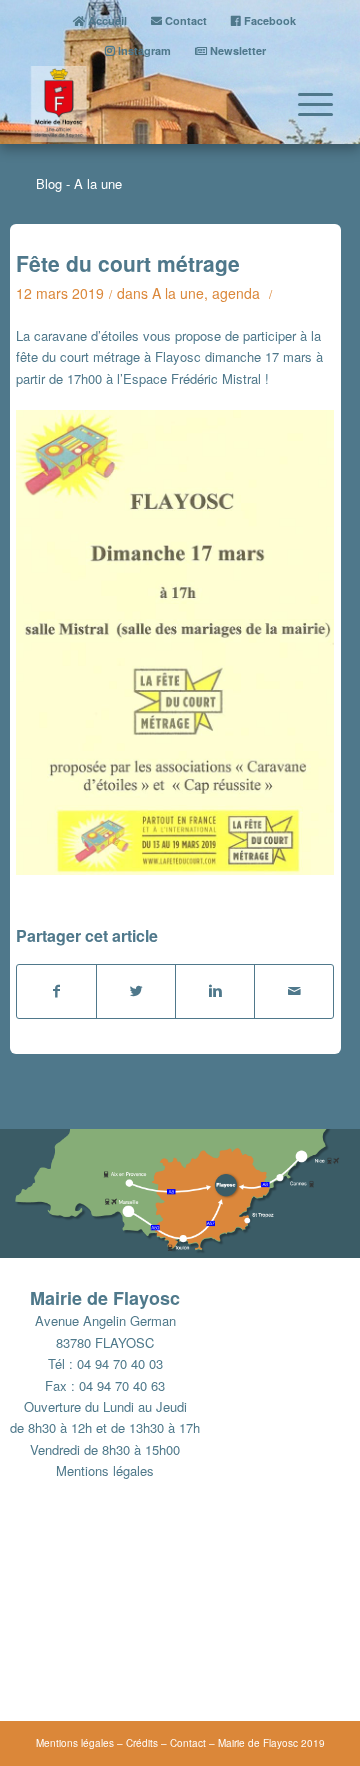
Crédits (142, 1743)
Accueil (106, 20)
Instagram (143, 50)
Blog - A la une (79, 183)
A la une (178, 293)
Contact (184, 20)
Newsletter (236, 50)
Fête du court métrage (128, 263)
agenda (236, 293)
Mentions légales (105, 1470)
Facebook (268, 20)
